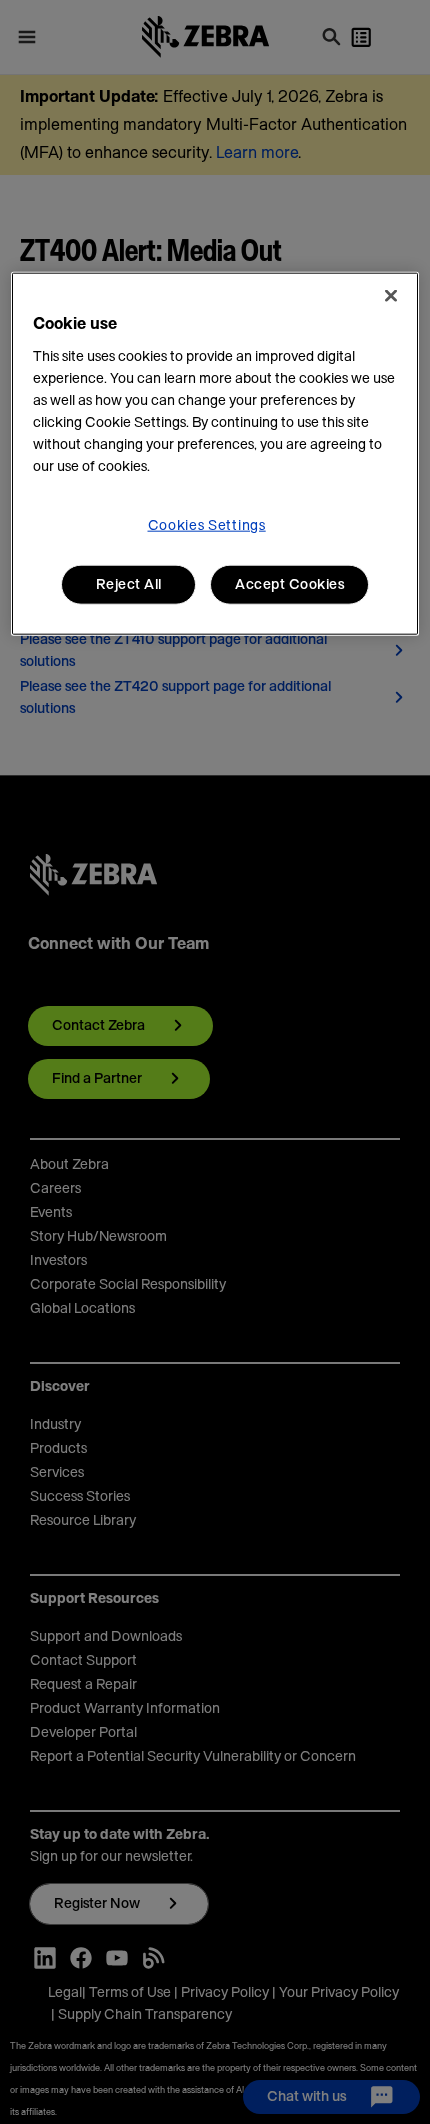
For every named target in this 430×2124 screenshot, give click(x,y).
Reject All (129, 584)
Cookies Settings (207, 525)
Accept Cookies (289, 584)
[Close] (391, 295)
